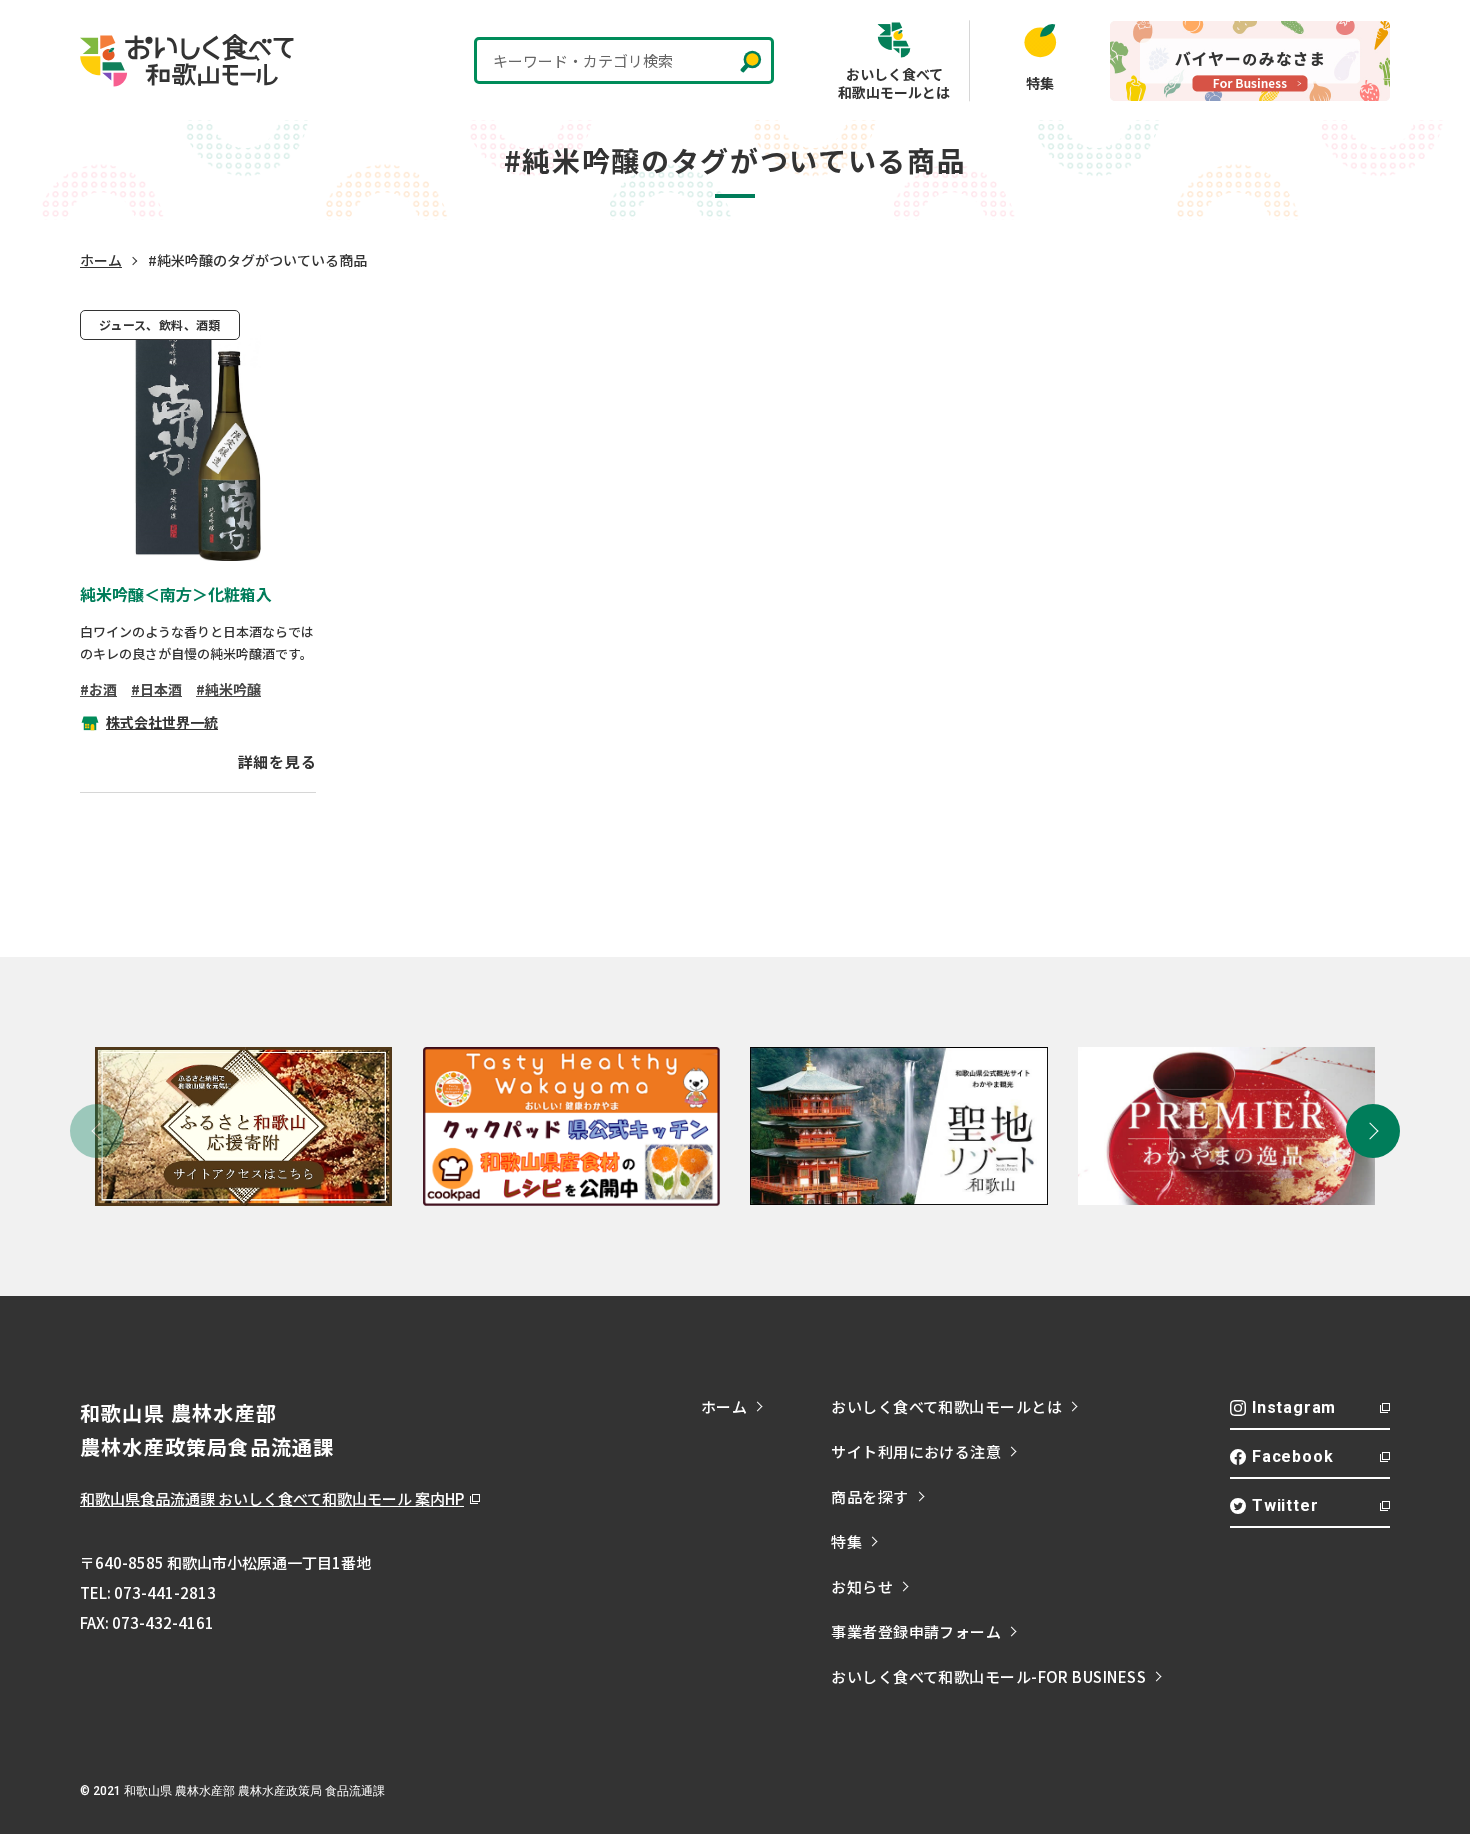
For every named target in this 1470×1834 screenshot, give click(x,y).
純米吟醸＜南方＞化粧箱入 (176, 594)
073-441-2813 (165, 1592)
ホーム (101, 260)
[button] (1373, 1131)
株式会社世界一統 (162, 722)
